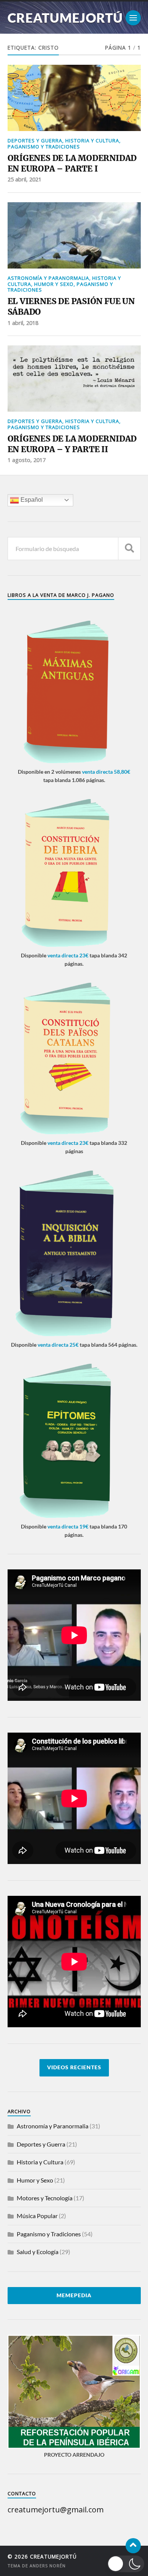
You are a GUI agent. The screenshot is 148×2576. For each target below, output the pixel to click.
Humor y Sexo (54, 284)
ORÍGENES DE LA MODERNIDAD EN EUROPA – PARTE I (72, 163)
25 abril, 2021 (24, 179)
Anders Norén (48, 2566)
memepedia (74, 2295)
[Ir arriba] (133, 2546)
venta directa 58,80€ (106, 772)
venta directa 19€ (68, 1526)
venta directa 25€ (58, 1345)
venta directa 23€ (68, 955)
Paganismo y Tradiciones (44, 147)
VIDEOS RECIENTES (74, 2067)
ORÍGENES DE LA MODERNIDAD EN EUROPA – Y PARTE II (72, 444)
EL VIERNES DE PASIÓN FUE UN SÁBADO (71, 307)
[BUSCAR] (129, 549)
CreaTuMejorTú (65, 18)
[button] (126, 2564)
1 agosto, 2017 (27, 460)
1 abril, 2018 (23, 323)
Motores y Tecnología (45, 2198)
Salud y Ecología (38, 2252)
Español (31, 500)
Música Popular (37, 2216)
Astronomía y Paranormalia (48, 278)
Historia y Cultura (92, 141)
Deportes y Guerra (35, 141)
